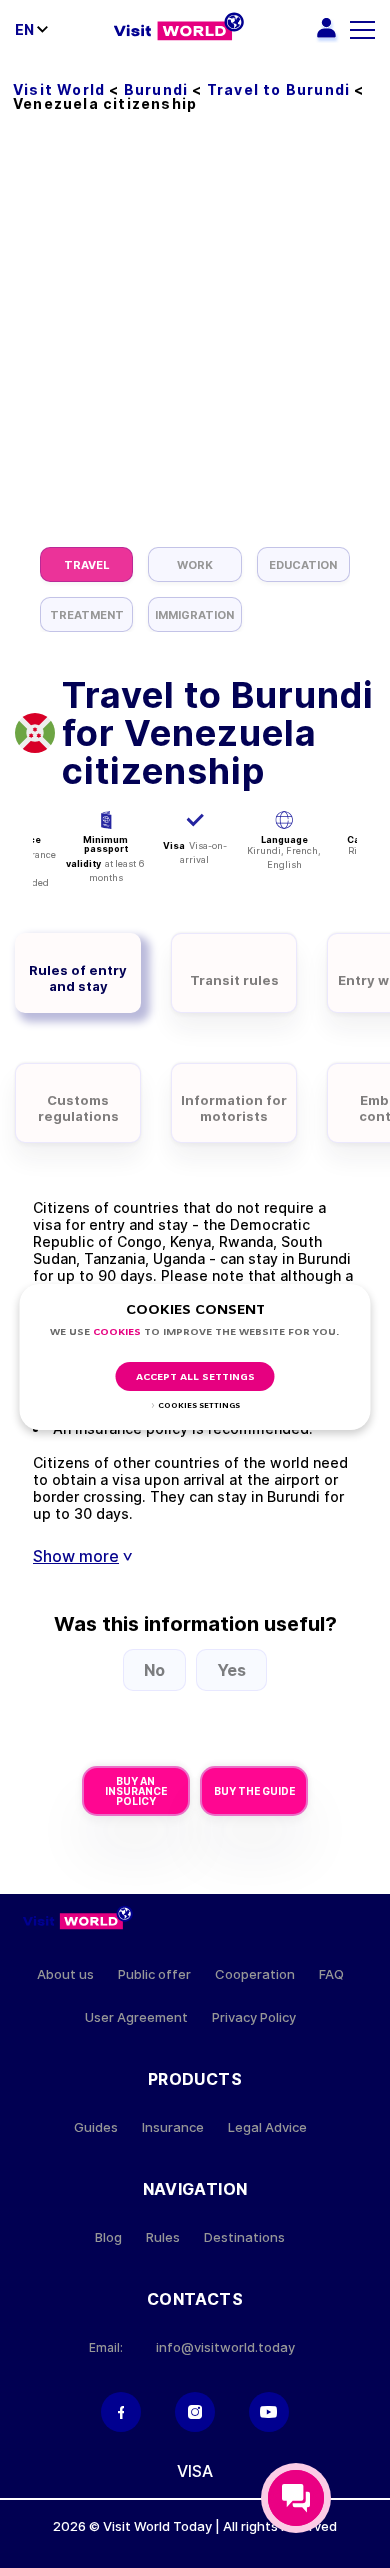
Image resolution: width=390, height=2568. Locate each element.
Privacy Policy (254, 2017)
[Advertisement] (195, 342)
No (154, 1670)
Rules (163, 2237)
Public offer (154, 1974)
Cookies (117, 1332)
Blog (108, 2237)
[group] (86, 564)
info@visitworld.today (225, 2347)
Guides (96, 2127)
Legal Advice (267, 2127)
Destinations (244, 2237)
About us (65, 1974)
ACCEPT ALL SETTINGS (195, 1377)
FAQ (331, 1974)
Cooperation (255, 1974)
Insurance (173, 2127)
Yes (231, 1670)
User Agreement (136, 2017)
